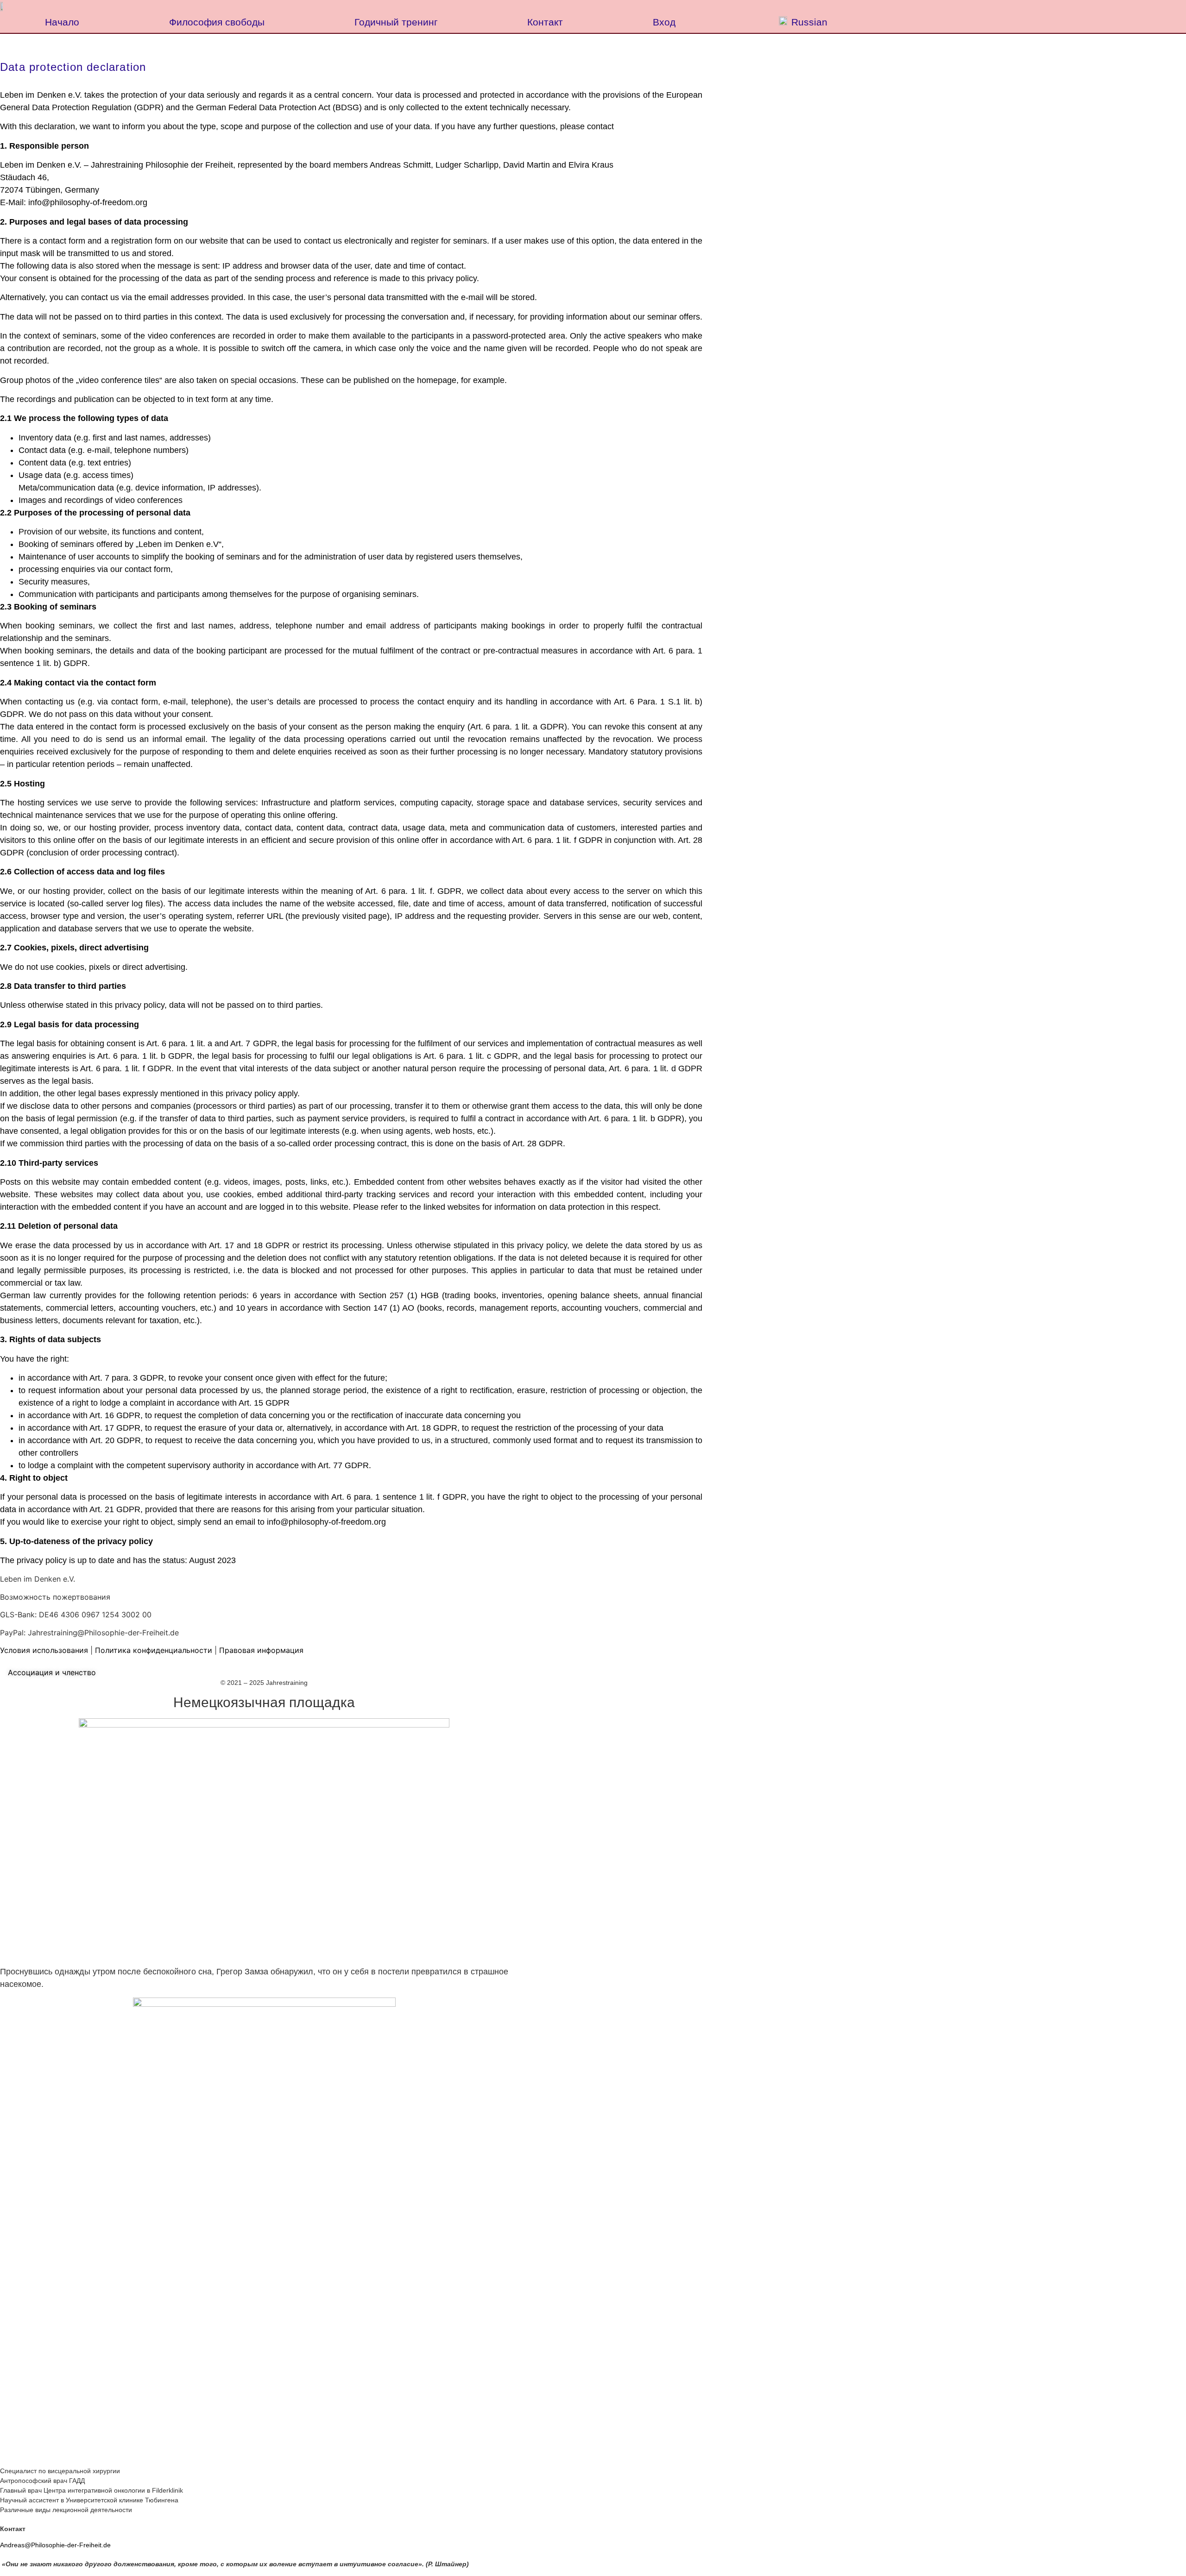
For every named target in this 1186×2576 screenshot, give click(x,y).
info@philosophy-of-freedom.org (88, 202)
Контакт (545, 22)
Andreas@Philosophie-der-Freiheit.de (57, 2545)
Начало (62, 22)
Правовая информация (261, 1650)
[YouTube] (4, 1661)
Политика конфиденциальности (154, 1650)
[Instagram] (11, 1661)
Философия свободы (217, 22)
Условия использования (44, 1650)
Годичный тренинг (396, 22)
